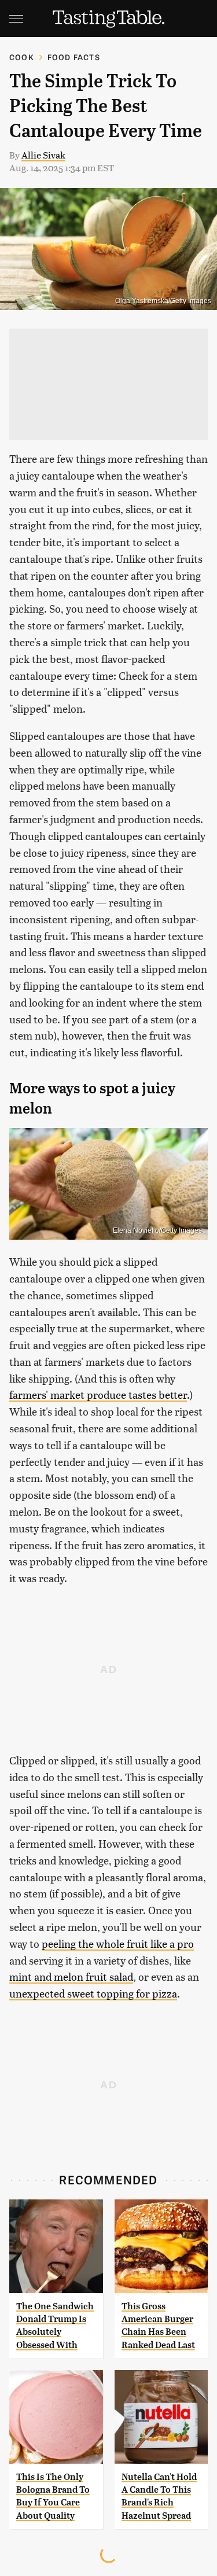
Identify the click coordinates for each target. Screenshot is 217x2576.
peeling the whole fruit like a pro (118, 1943)
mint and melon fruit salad (71, 1976)
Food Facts (74, 57)
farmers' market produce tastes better (98, 1394)
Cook (22, 57)
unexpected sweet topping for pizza (93, 1993)
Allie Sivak (43, 155)
